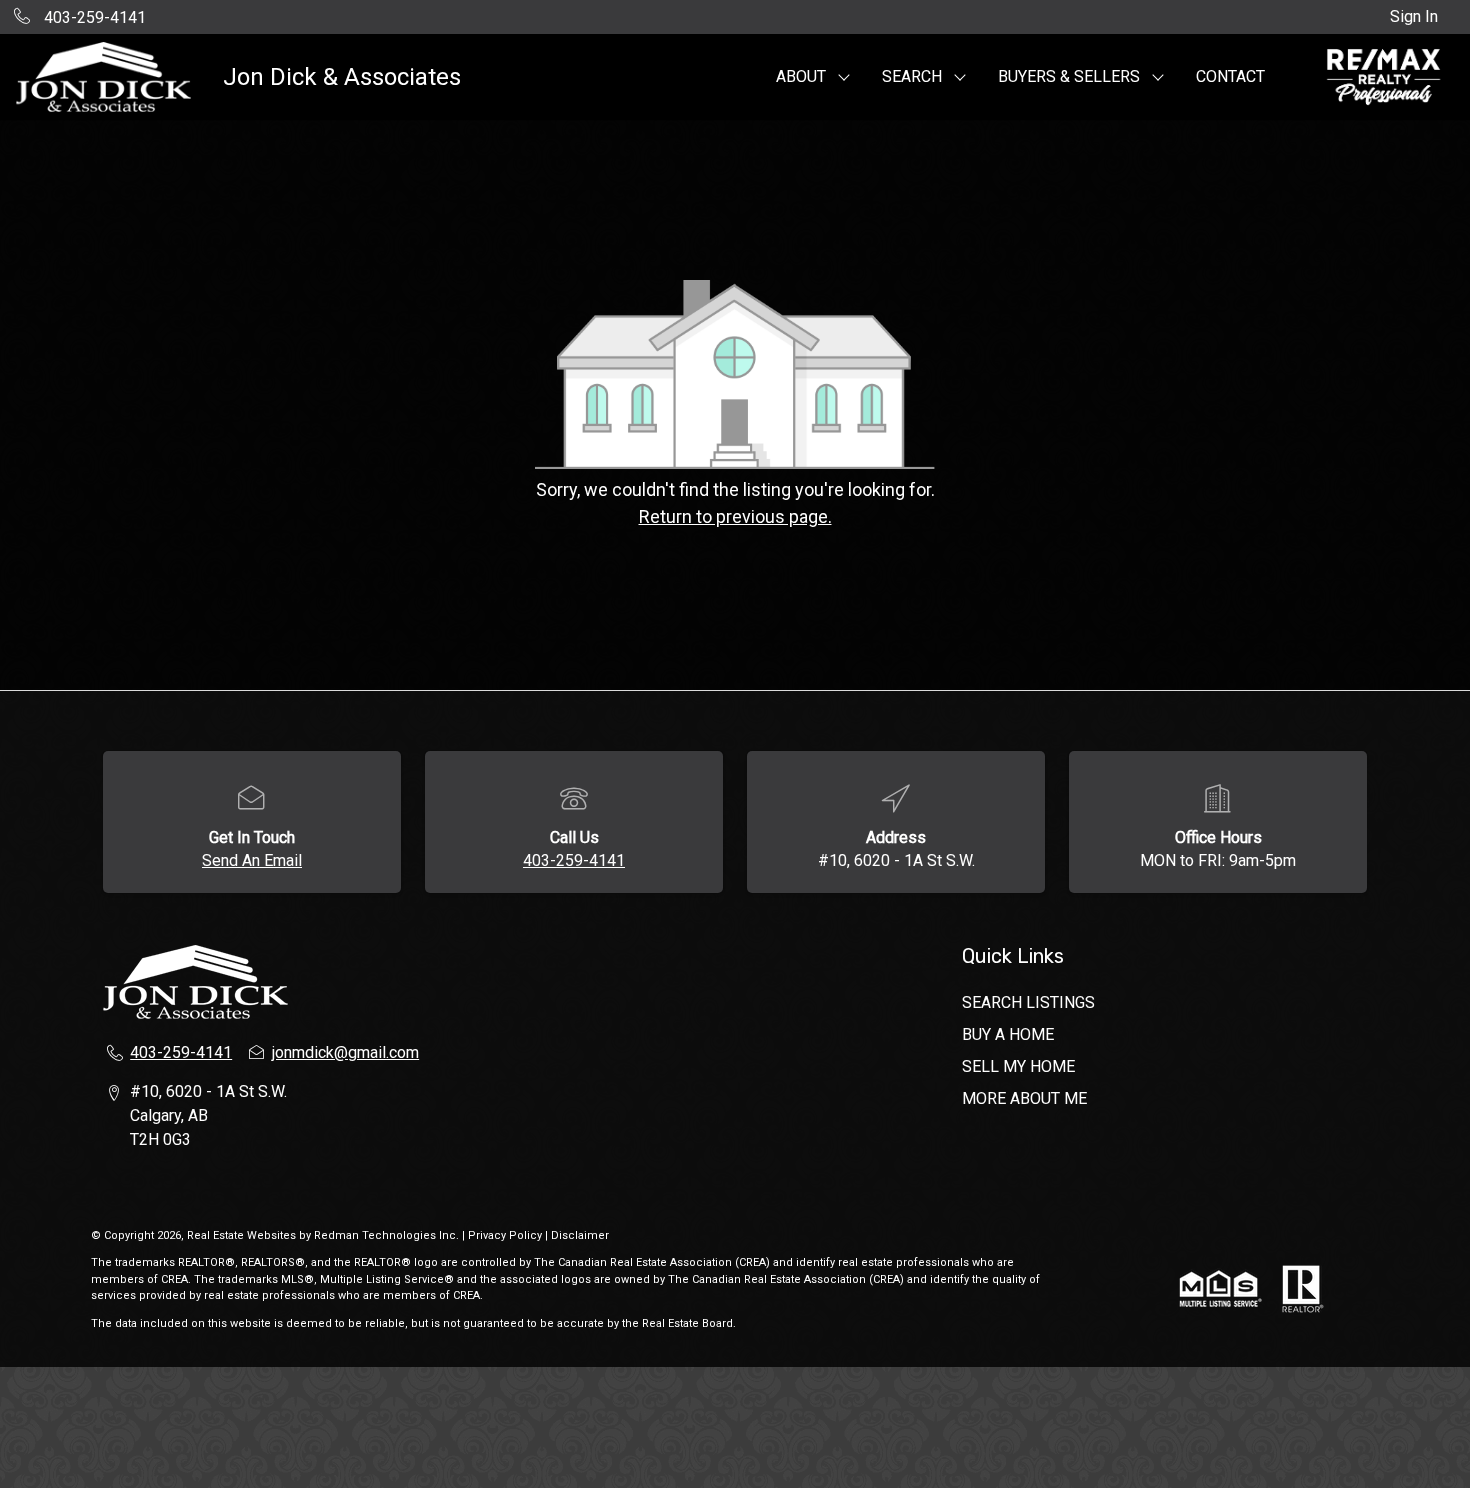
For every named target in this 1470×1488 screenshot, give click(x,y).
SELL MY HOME (1018, 1066)
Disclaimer (580, 1235)
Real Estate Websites (243, 1235)
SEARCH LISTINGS (1028, 1002)
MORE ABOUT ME (1024, 1098)
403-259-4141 (574, 860)
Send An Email (252, 860)
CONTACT (1230, 76)
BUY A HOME (1008, 1034)
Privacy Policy (505, 1235)
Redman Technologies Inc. (388, 1235)
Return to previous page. (735, 516)
